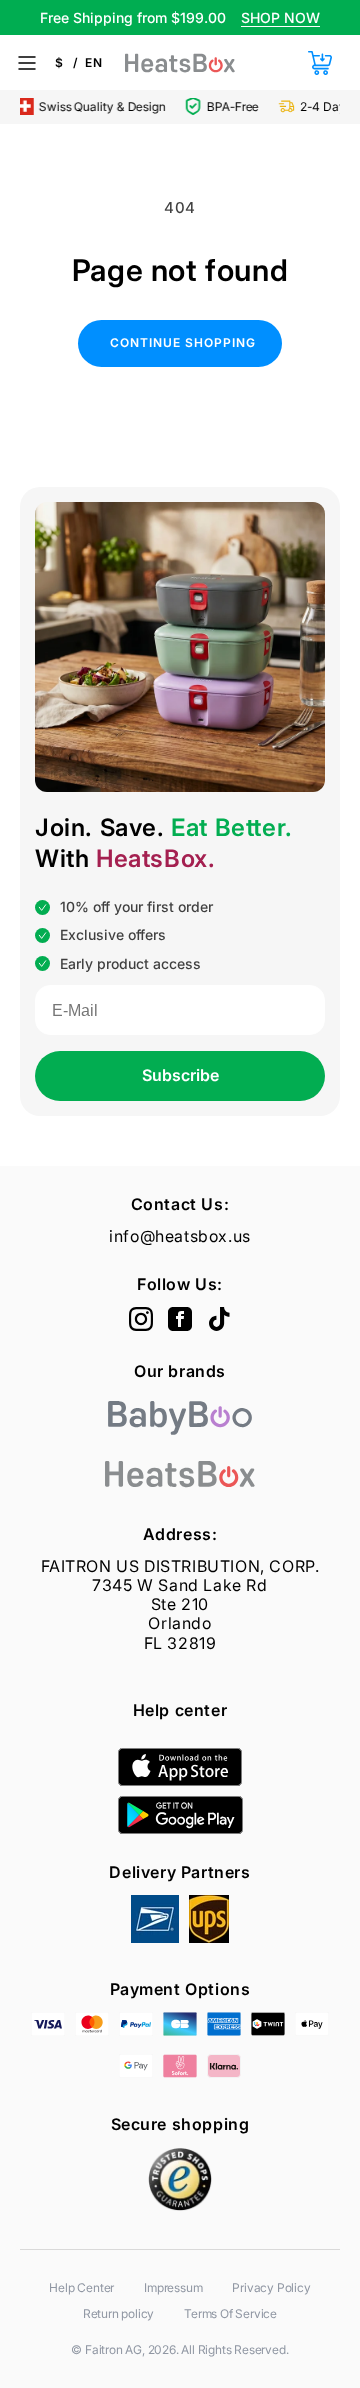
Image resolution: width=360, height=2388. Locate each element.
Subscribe (180, 1075)
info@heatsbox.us (180, 1236)
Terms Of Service (230, 2313)
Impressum (173, 2287)
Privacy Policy (271, 2287)
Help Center (81, 2287)
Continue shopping (183, 342)
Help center (180, 1710)
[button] (319, 62)
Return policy (118, 2313)
